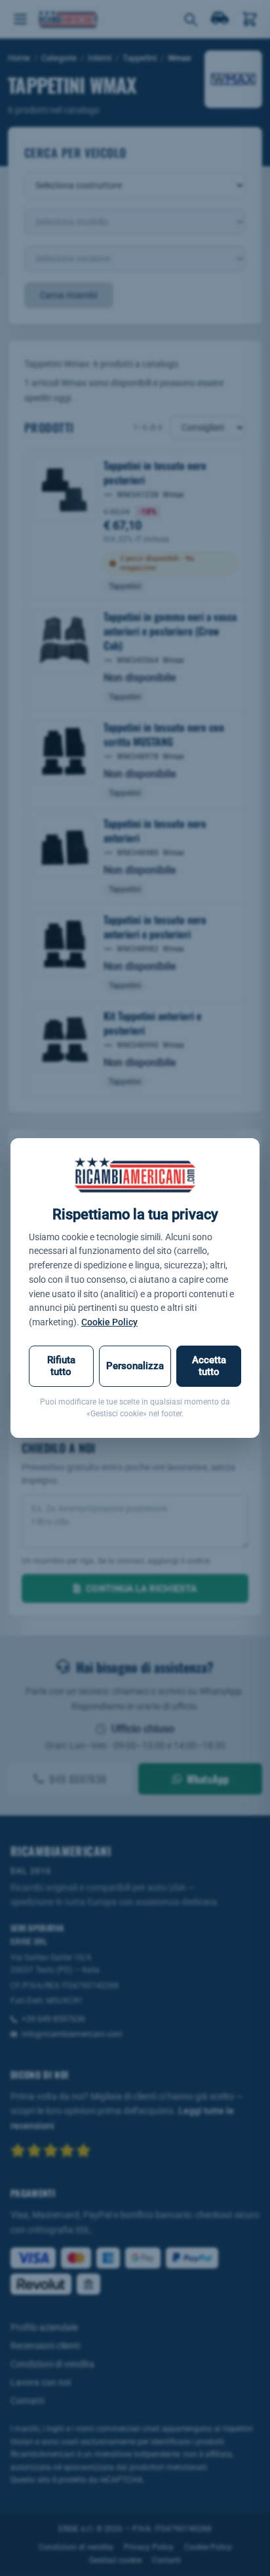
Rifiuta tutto (61, 1366)
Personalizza (135, 1366)
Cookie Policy (109, 1322)
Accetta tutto (209, 1366)
